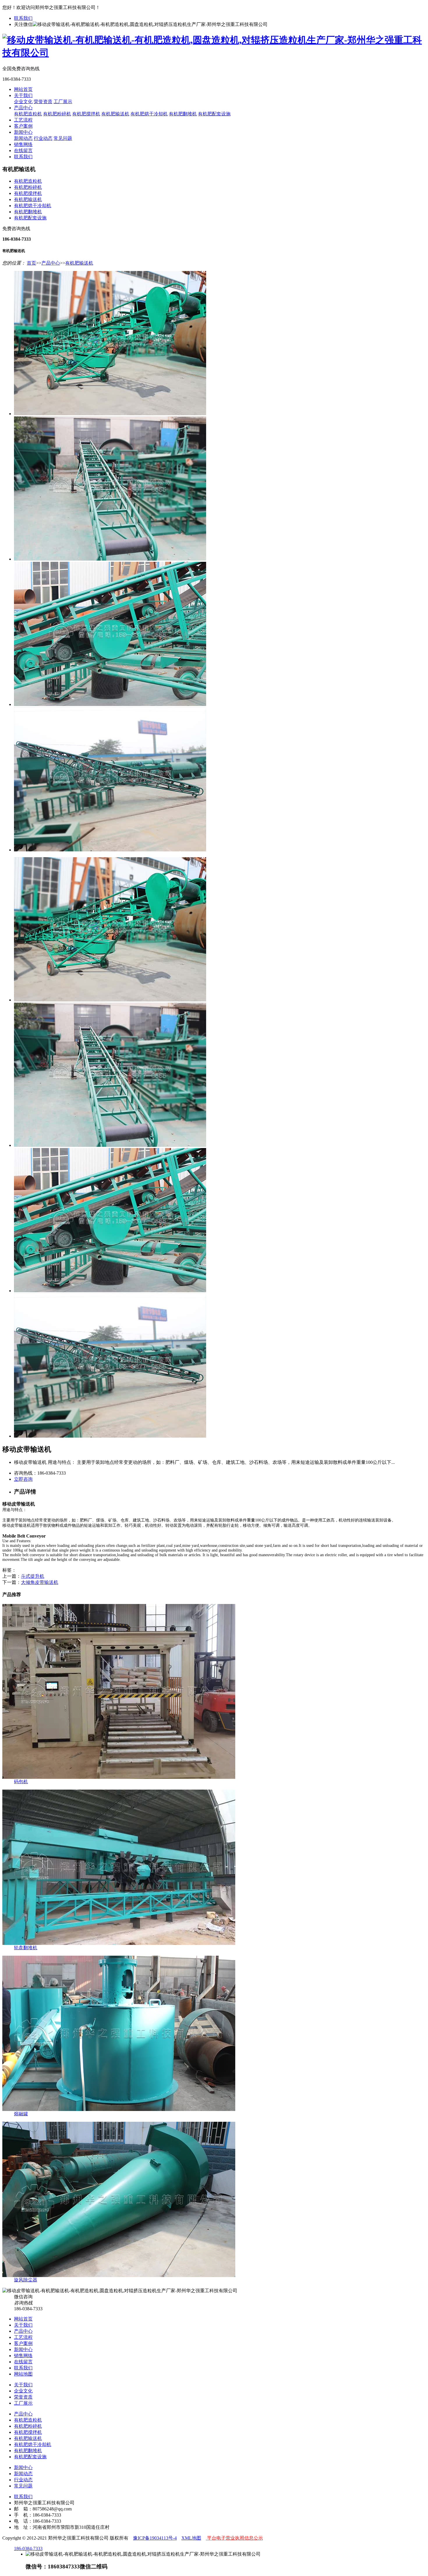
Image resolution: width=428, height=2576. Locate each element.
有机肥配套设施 (214, 114)
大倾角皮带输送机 (40, 1582)
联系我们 (23, 18)
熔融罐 (21, 2114)
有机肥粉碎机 (57, 114)
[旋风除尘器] (119, 2275)
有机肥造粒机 (28, 114)
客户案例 (23, 126)
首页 (31, 263)
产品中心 (23, 108)
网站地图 (23, 2374)
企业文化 (23, 102)
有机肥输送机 (115, 114)
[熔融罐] (119, 2109)
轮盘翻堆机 (26, 1948)
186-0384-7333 (28, 2548)
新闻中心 (23, 132)
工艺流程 (23, 120)
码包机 (21, 1782)
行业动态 (43, 138)
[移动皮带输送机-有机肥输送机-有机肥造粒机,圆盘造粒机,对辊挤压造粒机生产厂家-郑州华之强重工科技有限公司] (214, 53)
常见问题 (63, 138)
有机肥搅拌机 (86, 114)
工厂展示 (63, 102)
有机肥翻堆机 (183, 114)
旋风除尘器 (26, 2280)
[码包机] (119, 1777)
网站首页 (23, 89)
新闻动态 (23, 138)
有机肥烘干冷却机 (149, 114)
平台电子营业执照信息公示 (234, 2538)
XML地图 (191, 2538)
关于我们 (23, 95)
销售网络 (23, 144)
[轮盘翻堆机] (119, 1943)
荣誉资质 (43, 102)
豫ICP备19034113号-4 (155, 2538)
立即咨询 (23, 1479)
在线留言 (23, 150)
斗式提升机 (33, 1576)
